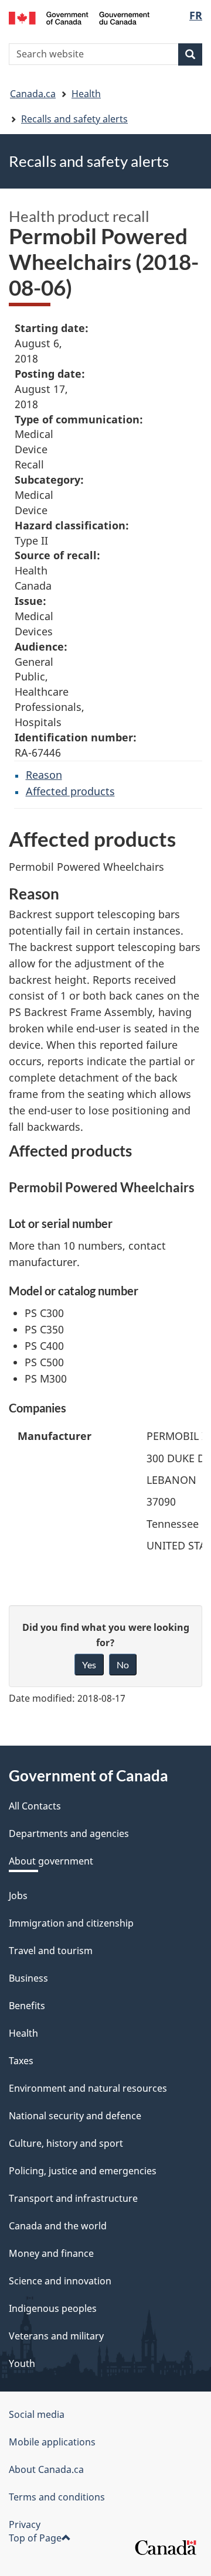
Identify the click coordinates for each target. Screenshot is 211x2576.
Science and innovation (60, 2281)
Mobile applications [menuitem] (52, 2442)
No (123, 1665)
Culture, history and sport (66, 2143)
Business (28, 1978)
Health (86, 94)
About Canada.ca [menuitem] (46, 2469)
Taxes (21, 2061)
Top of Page (35, 2538)
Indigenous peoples (53, 2308)
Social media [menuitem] (37, 2414)
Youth (22, 2363)
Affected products (70, 791)
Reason (44, 775)
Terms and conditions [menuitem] (57, 2497)
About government (51, 1861)
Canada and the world (58, 2226)
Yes (89, 1665)
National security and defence (75, 2116)
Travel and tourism (51, 1951)
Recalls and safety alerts (74, 119)
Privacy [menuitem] (25, 2524)
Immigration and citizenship (71, 1923)
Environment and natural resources (88, 2088)
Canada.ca (33, 94)
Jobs (18, 1896)
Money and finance (51, 2253)
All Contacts (35, 1806)
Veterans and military (56, 2336)
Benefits (27, 2006)
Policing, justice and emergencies (83, 2171)
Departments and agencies (69, 1833)
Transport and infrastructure (73, 2198)
